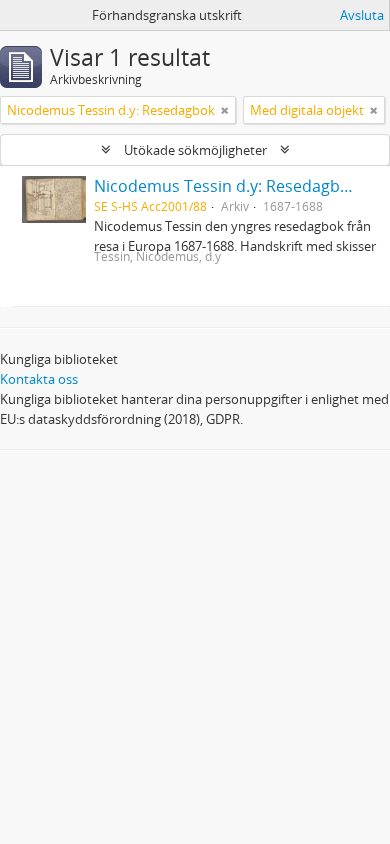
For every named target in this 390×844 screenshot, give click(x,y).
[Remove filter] (225, 110)
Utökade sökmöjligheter (195, 150)
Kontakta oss (39, 379)
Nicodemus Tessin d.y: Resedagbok (226, 186)
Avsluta (362, 15)
